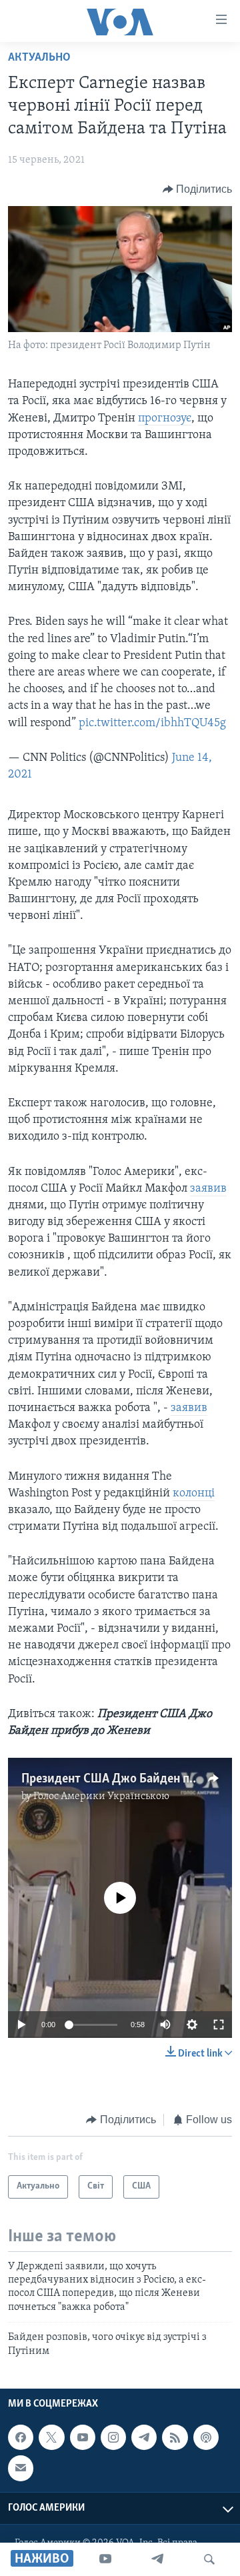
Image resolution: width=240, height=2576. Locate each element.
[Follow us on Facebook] (21, 2437)
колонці (194, 1494)
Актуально (39, 58)
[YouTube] (105, 2559)
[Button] (198, 189)
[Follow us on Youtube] (83, 2437)
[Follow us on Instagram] (113, 2437)
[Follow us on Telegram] (144, 2437)
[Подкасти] (206, 2437)
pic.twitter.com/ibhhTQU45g (152, 724)
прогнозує (165, 419)
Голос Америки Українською (101, 1796)
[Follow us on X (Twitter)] (51, 2437)
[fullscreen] (219, 2025)
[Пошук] (209, 2559)
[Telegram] (157, 2559)
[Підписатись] (21, 2468)
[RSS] (175, 2437)
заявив (208, 1189)
